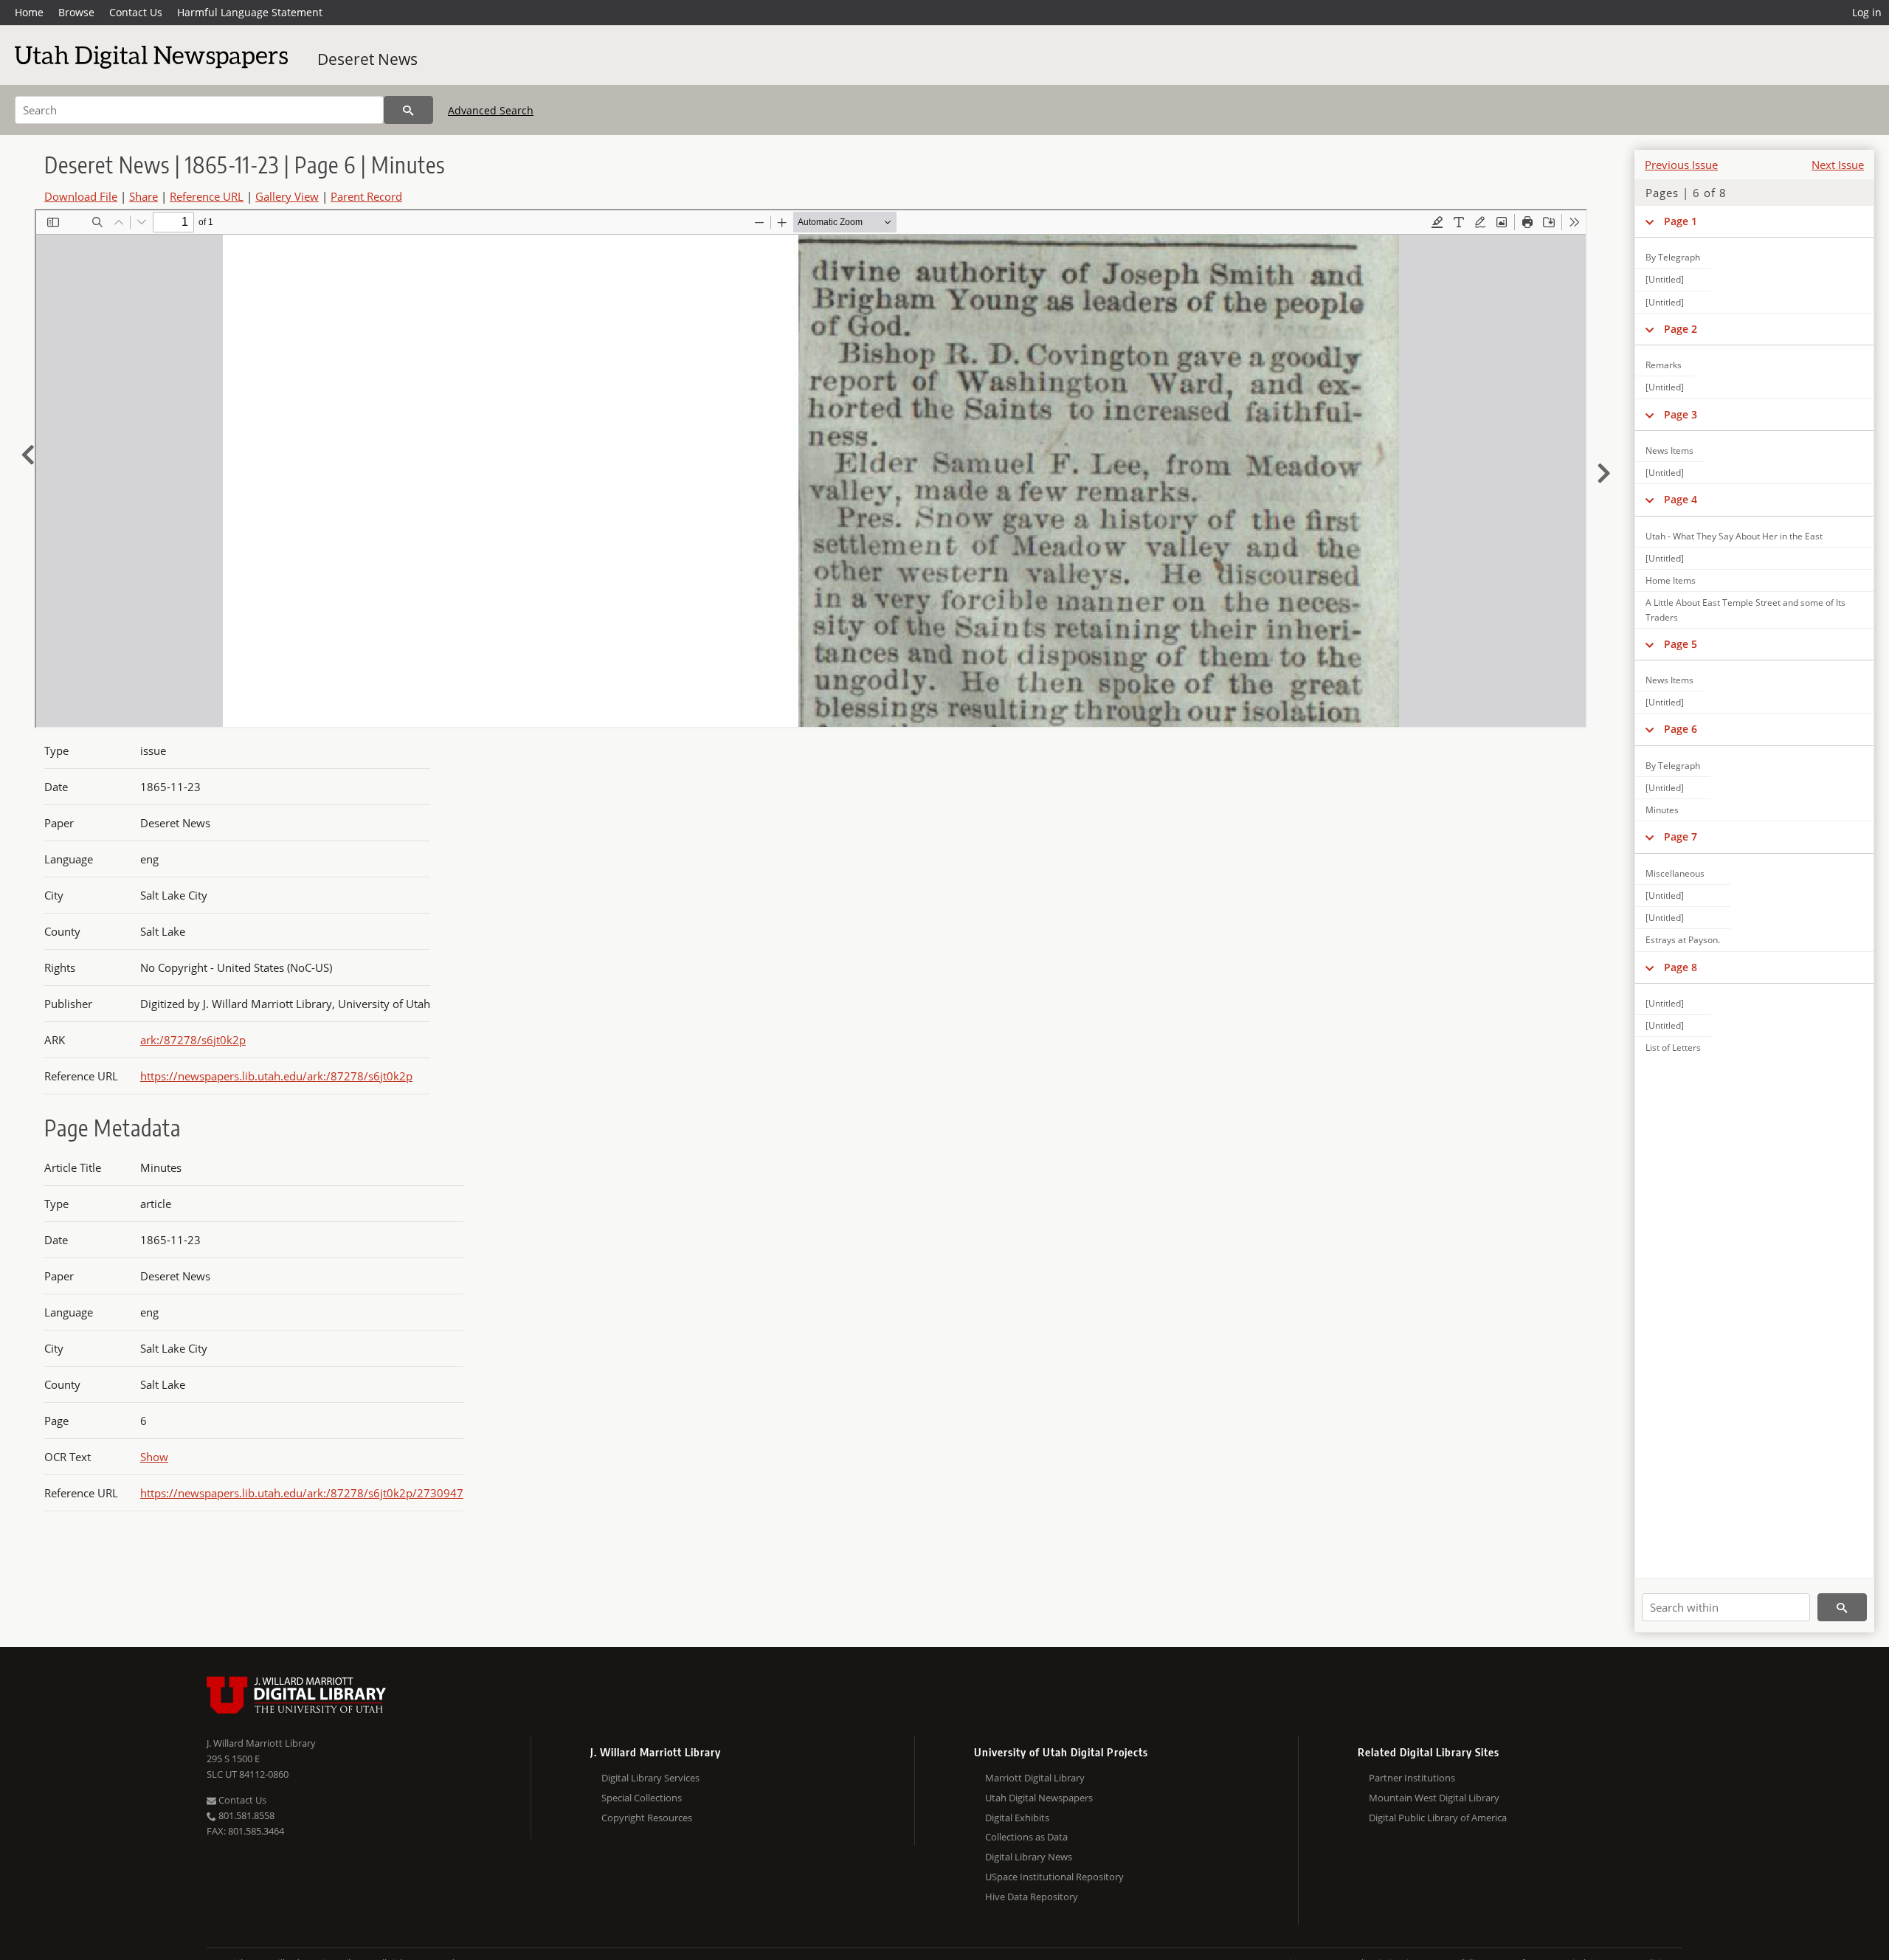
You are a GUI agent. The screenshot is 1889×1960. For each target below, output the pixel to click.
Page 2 (1681, 329)
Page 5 (1681, 644)
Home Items (1671, 580)
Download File (81, 196)
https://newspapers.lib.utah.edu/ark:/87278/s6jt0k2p (276, 1076)
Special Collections (642, 1798)
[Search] (408, 110)
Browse (76, 12)
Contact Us (136, 12)
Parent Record (366, 196)
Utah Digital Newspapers (1039, 1798)
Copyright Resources (647, 1818)
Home (29, 12)
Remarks (1664, 365)
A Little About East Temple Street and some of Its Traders (1745, 610)
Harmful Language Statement (250, 12)
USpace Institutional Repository (1054, 1877)
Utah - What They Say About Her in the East (1734, 536)
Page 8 (1681, 967)
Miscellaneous (1675, 873)
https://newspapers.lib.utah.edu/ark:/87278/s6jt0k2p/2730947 (302, 1493)
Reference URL (207, 196)
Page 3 (1681, 414)
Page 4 (1681, 499)
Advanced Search (491, 110)
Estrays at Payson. (1683, 940)
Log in (1867, 12)
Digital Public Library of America (1438, 1818)
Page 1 (1681, 221)
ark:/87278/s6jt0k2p (193, 1040)
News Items (1669, 451)
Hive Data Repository (1032, 1897)
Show (154, 1457)
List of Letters (1673, 1048)
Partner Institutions (1412, 1778)
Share (144, 196)
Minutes (1662, 810)
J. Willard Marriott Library (261, 1743)
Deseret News (367, 59)
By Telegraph (1673, 257)
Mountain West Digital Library (1434, 1798)
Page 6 (1681, 729)
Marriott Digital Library (1035, 1778)
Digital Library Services (650, 1778)
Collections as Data (1026, 1837)
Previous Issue (1681, 165)
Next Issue (1838, 165)
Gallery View (287, 196)
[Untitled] (1665, 279)
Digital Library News (1029, 1857)
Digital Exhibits (1017, 1818)
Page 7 (1681, 836)
